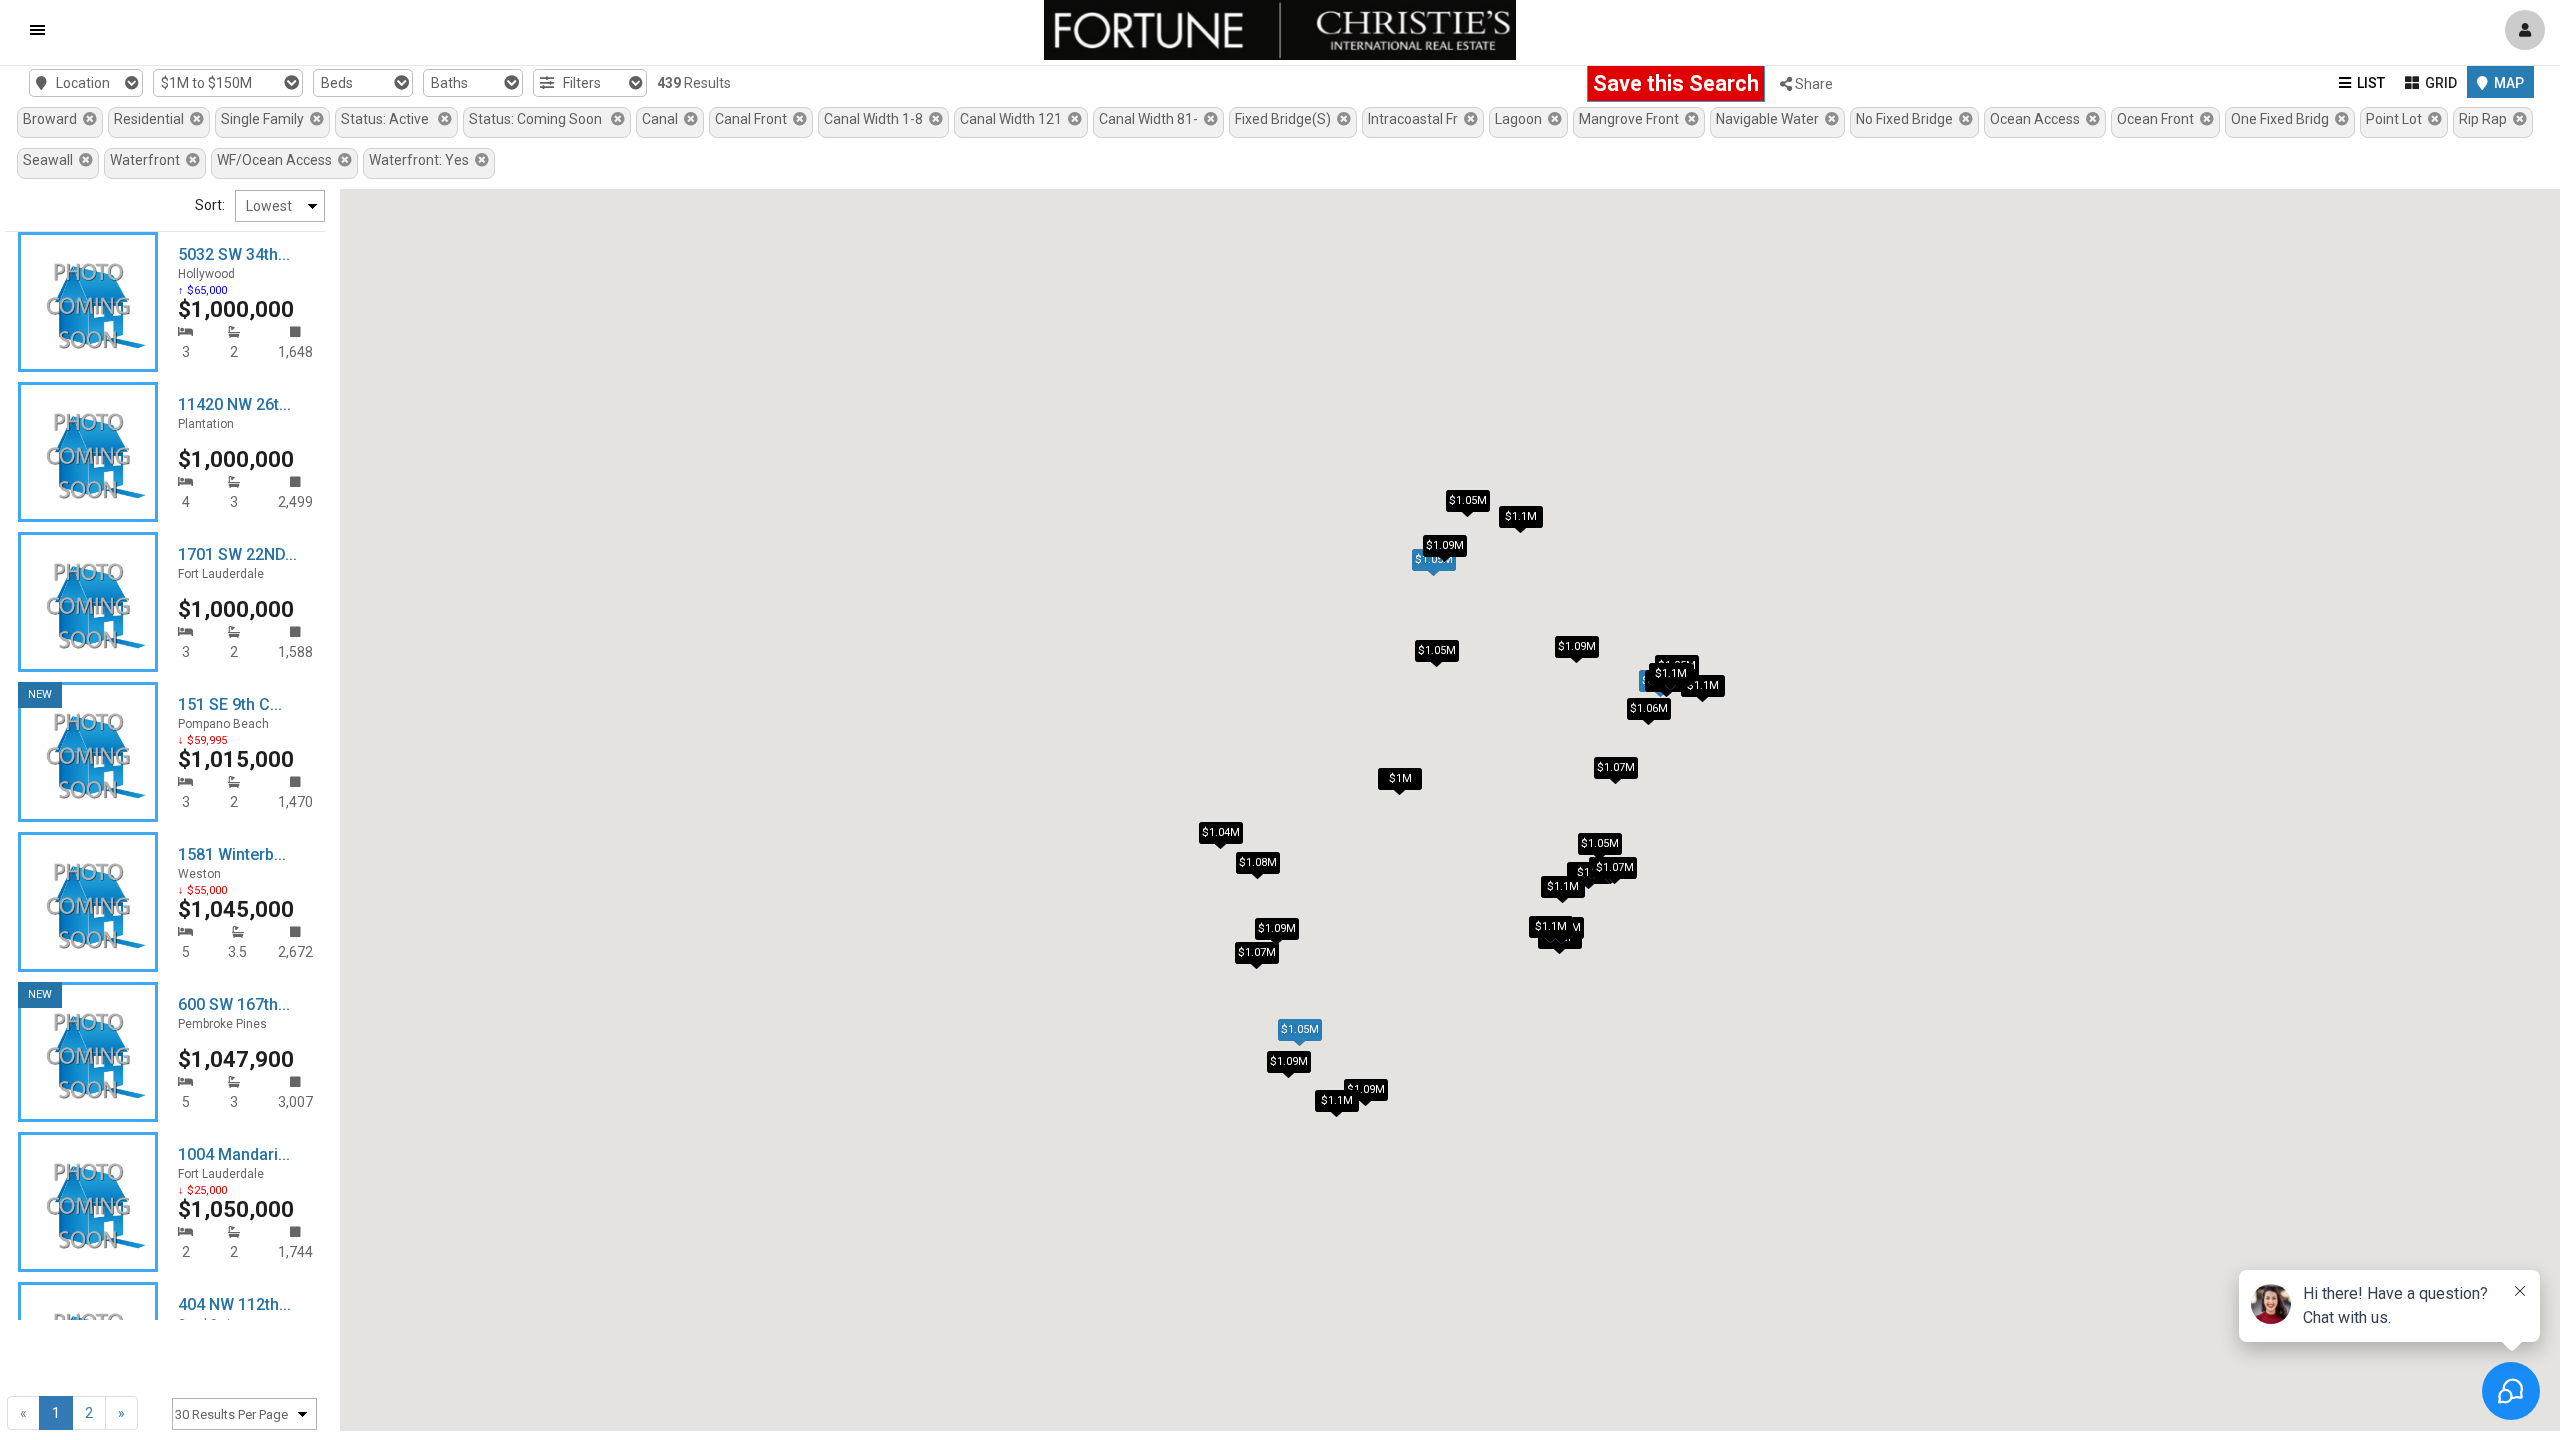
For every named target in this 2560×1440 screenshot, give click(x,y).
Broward (53, 119)
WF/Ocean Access (277, 160)
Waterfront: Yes (422, 160)
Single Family (265, 119)
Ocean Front (2158, 119)
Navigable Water (1770, 119)
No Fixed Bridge (1907, 119)
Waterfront (148, 160)
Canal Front (754, 119)
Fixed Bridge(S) (1286, 119)
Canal (663, 119)
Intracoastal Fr (1416, 119)
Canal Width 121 (1014, 119)
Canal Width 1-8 (876, 119)
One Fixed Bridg (2283, 119)
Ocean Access (2038, 119)
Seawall (51, 160)
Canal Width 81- (1151, 119)
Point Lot (2397, 119)
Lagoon (1521, 119)
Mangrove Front (1632, 119)
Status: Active (389, 119)
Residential (152, 119)
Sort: (210, 205)
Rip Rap (2486, 119)
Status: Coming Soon (540, 119)
